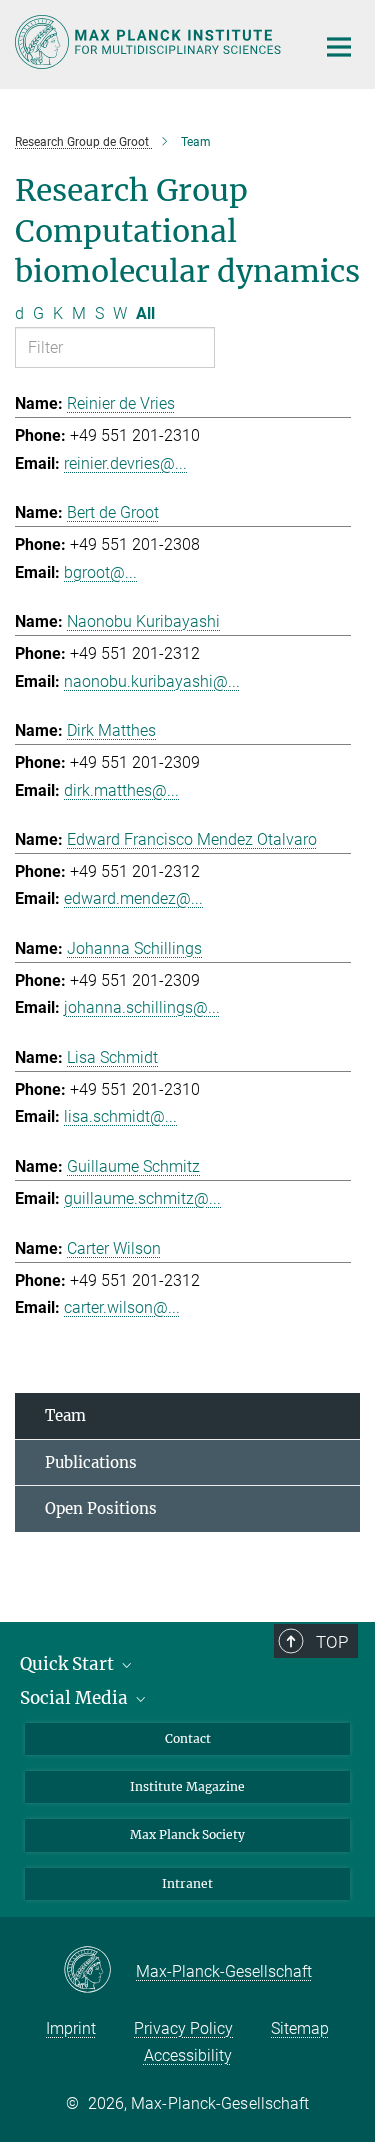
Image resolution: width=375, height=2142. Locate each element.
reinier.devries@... (125, 463)
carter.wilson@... (122, 1307)
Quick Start (69, 1664)
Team (65, 1415)
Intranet (187, 1883)
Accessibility (188, 2055)
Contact (188, 1738)
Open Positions (101, 1508)
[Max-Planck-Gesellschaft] (99, 1971)
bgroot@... (100, 572)
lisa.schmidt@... (120, 1116)
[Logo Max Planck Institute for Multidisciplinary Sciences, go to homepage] (150, 42)
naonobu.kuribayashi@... (152, 681)
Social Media (76, 1698)
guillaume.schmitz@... (142, 1198)
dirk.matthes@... (121, 790)
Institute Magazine (187, 1786)
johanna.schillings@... (142, 1007)
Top (332, 1642)
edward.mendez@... (133, 898)
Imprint (71, 2028)
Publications (91, 1462)
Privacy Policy (183, 2028)
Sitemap (300, 2028)
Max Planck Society (187, 1834)
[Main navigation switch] (339, 47)
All (145, 313)
